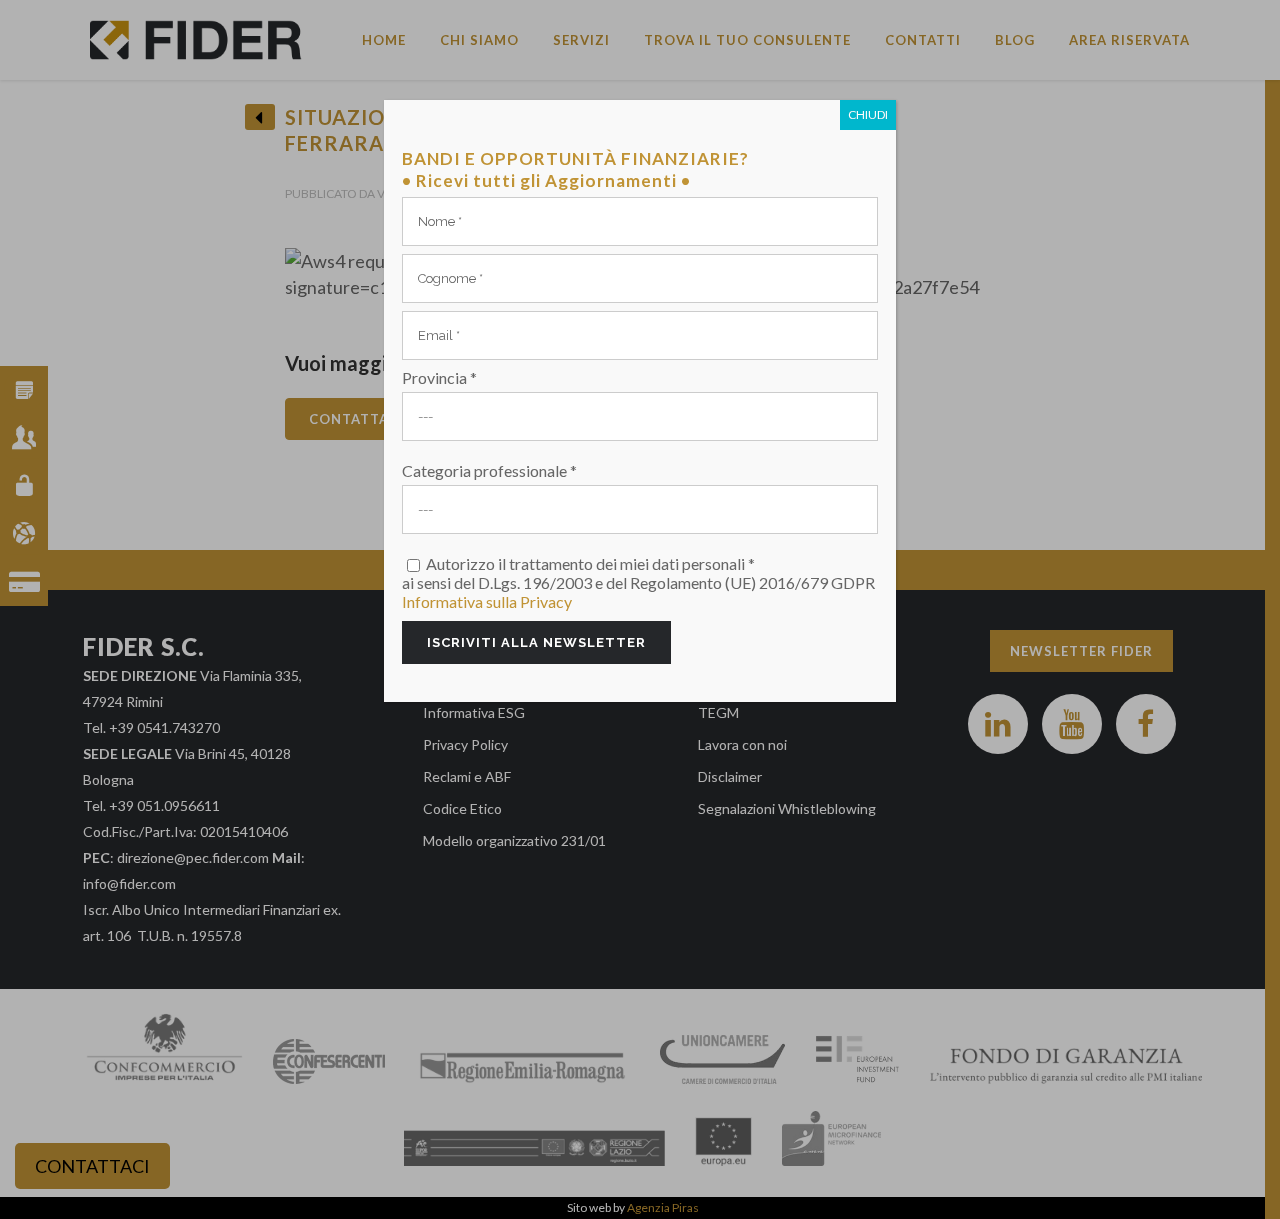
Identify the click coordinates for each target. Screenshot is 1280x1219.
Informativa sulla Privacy (487, 601)
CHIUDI (868, 114)
